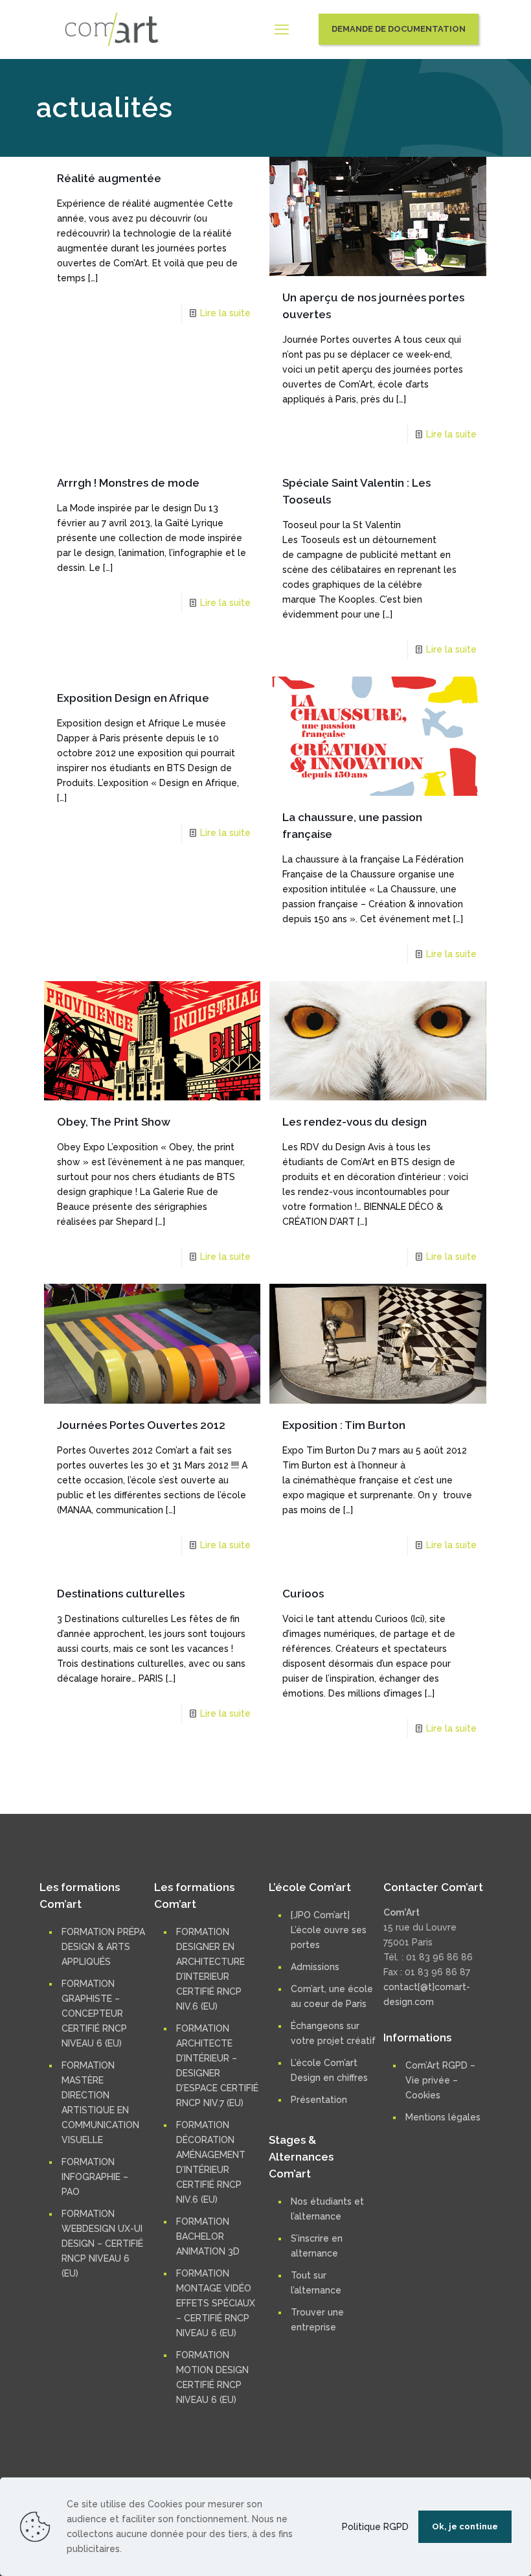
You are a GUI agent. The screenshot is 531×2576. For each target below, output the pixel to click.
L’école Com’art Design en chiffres (329, 2070)
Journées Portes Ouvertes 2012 (141, 1425)
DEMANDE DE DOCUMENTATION (399, 29)
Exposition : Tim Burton (344, 1425)
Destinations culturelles (121, 1594)
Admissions (315, 1967)
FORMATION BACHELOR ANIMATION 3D (208, 2236)
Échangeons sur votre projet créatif (333, 2033)
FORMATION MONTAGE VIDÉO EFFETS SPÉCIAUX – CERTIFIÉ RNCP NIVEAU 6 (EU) (216, 2303)
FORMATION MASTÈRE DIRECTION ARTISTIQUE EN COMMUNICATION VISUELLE (100, 2103)
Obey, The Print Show (114, 1122)
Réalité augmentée (109, 178)
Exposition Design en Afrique (133, 698)
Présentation (319, 2100)
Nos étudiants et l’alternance (327, 2209)
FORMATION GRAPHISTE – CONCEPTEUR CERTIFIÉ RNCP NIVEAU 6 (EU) (94, 2013)
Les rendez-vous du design (355, 1122)
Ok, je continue (465, 2526)
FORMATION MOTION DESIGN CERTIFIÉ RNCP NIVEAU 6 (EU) (212, 2377)
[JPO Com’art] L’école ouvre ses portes (329, 1930)
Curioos (303, 1594)
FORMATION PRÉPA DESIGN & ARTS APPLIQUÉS (103, 1947)
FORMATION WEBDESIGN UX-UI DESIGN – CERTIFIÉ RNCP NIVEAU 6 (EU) (102, 2244)
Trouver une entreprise (317, 2320)
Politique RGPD (375, 2527)
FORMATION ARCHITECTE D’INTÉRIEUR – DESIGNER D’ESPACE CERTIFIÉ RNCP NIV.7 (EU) (217, 2066)
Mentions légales (443, 2117)
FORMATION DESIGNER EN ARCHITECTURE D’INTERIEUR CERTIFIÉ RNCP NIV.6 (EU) (210, 1969)
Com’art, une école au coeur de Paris (332, 1996)
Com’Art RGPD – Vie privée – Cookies (440, 2080)
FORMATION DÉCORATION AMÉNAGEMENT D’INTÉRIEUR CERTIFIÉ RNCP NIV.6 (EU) (211, 2162)
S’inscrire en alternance (317, 2246)
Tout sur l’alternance (316, 2283)
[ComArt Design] (112, 29)
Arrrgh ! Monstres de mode (128, 483)
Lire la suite (225, 313)
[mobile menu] (282, 29)
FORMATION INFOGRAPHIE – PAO (95, 2177)
